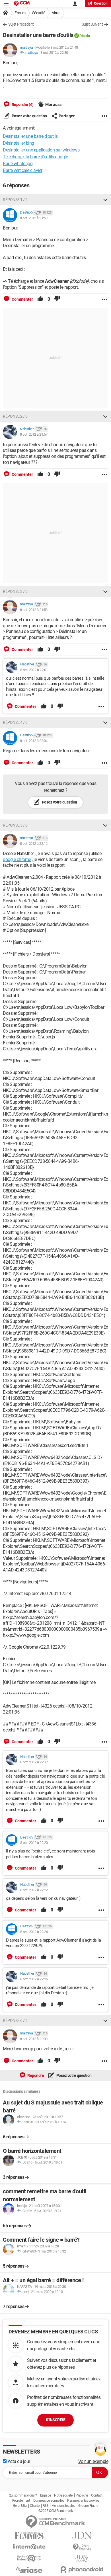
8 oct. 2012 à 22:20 (34, 1843)
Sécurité (39, 13)
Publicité (82, 2495)
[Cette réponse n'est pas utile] (57, 299)
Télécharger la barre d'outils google (35, 157)
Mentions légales (63, 2506)
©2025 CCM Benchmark (56, 2511)
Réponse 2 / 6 (15, 416)
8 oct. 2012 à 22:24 (34, 1932)
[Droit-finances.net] (82, 2547)
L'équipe (46, 2495)
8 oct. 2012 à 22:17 (34, 1762)
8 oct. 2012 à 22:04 (34, 741)
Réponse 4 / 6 (15, 722)
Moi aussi (54, 104)
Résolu (85, 36)
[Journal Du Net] (82, 2535)
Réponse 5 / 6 (15, 825)
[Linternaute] (29, 2547)
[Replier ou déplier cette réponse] (105, 200)
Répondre (35, 2075)
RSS (46, 2506)
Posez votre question (29, 116)
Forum (20, 13)
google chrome (17, 859)
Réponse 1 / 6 (15, 200)
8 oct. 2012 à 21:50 (34, 218)
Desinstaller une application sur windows (41, 150)
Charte (35, 2506)
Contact (97, 2495)
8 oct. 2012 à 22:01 (34, 670)
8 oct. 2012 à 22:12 (34, 844)
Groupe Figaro (88, 2506)
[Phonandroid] (82, 2570)
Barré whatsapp (18, 164)
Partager (67, 116)
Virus (56, 13)
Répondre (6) (22, 104)
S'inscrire (55, 2420)
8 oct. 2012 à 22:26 (34, 1979)
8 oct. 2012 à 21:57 (34, 434)
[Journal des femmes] (29, 2536)
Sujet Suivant (92, 24)
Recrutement (21, 2501)
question (101, 3)
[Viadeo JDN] (82, 2558)
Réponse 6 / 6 (15, 2020)
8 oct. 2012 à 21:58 (34, 610)
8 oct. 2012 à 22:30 (54, 53)
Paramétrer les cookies (83, 2501)
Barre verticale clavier (23, 170)
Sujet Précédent (21, 24)
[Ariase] (29, 2570)
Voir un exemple (93, 2461)
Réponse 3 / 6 (15, 591)
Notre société (63, 2495)
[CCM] (22, 4)
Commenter (22, 299)
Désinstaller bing (18, 143)
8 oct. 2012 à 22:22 (34, 1890)
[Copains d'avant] (29, 2558)
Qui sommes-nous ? (23, 2495)
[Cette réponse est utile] (40, 299)
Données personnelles (49, 2501)
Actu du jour (18, 2461)
